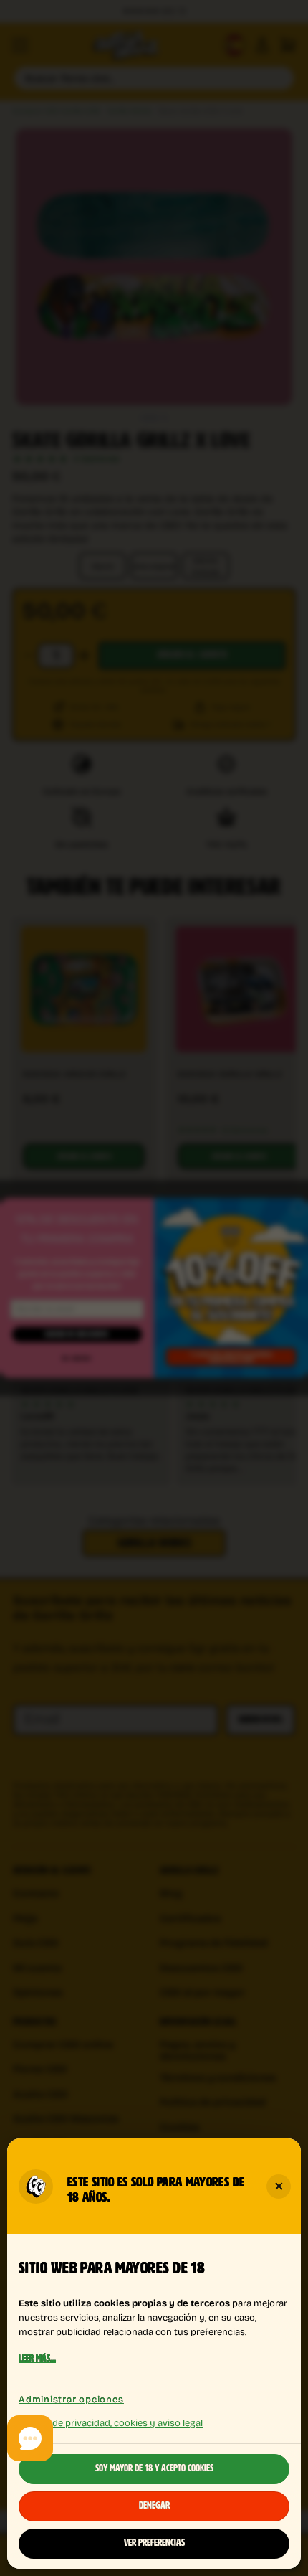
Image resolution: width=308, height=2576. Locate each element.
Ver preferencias (154, 2544)
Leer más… (37, 2359)
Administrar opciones (71, 2399)
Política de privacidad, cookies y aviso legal (111, 2422)
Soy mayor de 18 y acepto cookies (154, 2469)
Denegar (154, 2506)
